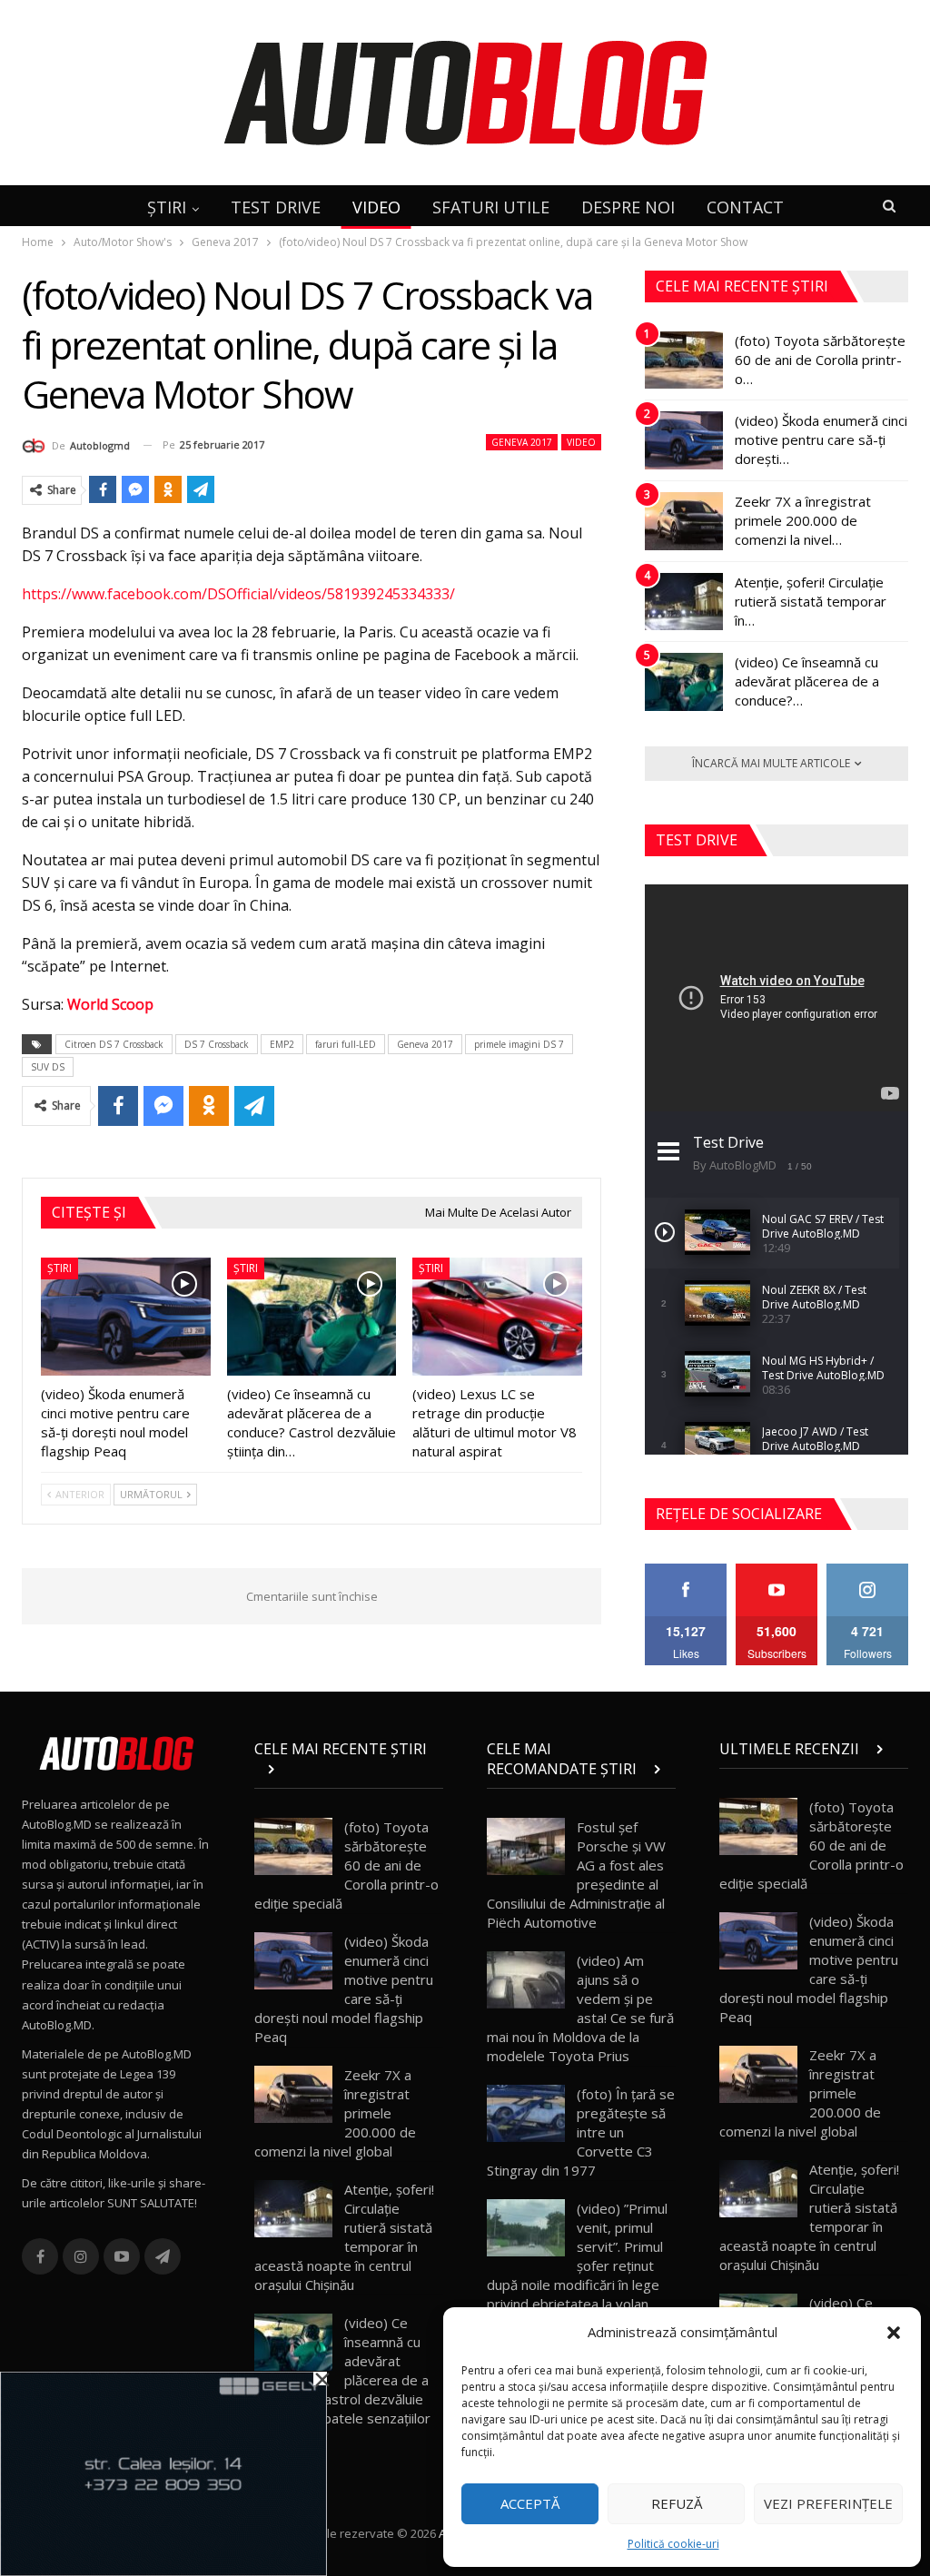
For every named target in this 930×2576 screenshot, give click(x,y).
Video (581, 442)
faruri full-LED (346, 1044)
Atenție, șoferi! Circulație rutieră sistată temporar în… (811, 601)
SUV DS (48, 1067)
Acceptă (530, 2503)
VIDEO (376, 207)
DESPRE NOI (628, 207)
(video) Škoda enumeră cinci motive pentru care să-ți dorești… (821, 439)
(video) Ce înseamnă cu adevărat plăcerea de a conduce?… (807, 681)
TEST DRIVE (276, 207)
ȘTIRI (167, 207)
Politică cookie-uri (673, 2544)
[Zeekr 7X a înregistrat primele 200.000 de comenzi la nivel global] (684, 521)
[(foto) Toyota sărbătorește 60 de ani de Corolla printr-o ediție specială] (684, 360)
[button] (894, 2333)
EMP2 (282, 1044)
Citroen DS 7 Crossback (114, 1044)
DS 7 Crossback (217, 1044)
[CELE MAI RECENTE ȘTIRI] (349, 1769)
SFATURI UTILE (491, 207)
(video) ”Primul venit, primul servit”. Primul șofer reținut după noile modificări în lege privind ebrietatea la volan (577, 2256)
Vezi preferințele (828, 2503)
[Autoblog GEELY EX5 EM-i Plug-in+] (163, 2472)
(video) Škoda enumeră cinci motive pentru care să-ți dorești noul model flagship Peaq (344, 1989)
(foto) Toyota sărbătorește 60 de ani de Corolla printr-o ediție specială (346, 1865)
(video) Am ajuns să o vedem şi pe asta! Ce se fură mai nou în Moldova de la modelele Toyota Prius (580, 2008)
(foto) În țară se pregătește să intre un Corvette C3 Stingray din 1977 (581, 2132)
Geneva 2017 (522, 442)
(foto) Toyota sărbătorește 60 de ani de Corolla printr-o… (820, 360)
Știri (59, 1268)
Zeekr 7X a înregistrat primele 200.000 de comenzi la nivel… (803, 520)
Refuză (677, 2503)
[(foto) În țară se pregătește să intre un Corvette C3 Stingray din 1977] (526, 2114)
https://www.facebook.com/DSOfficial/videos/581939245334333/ (238, 594)
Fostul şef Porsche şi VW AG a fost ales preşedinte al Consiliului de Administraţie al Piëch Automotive (576, 1875)
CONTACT (745, 207)
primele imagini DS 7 (519, 1044)
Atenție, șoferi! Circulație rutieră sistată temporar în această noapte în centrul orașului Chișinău (344, 2237)
